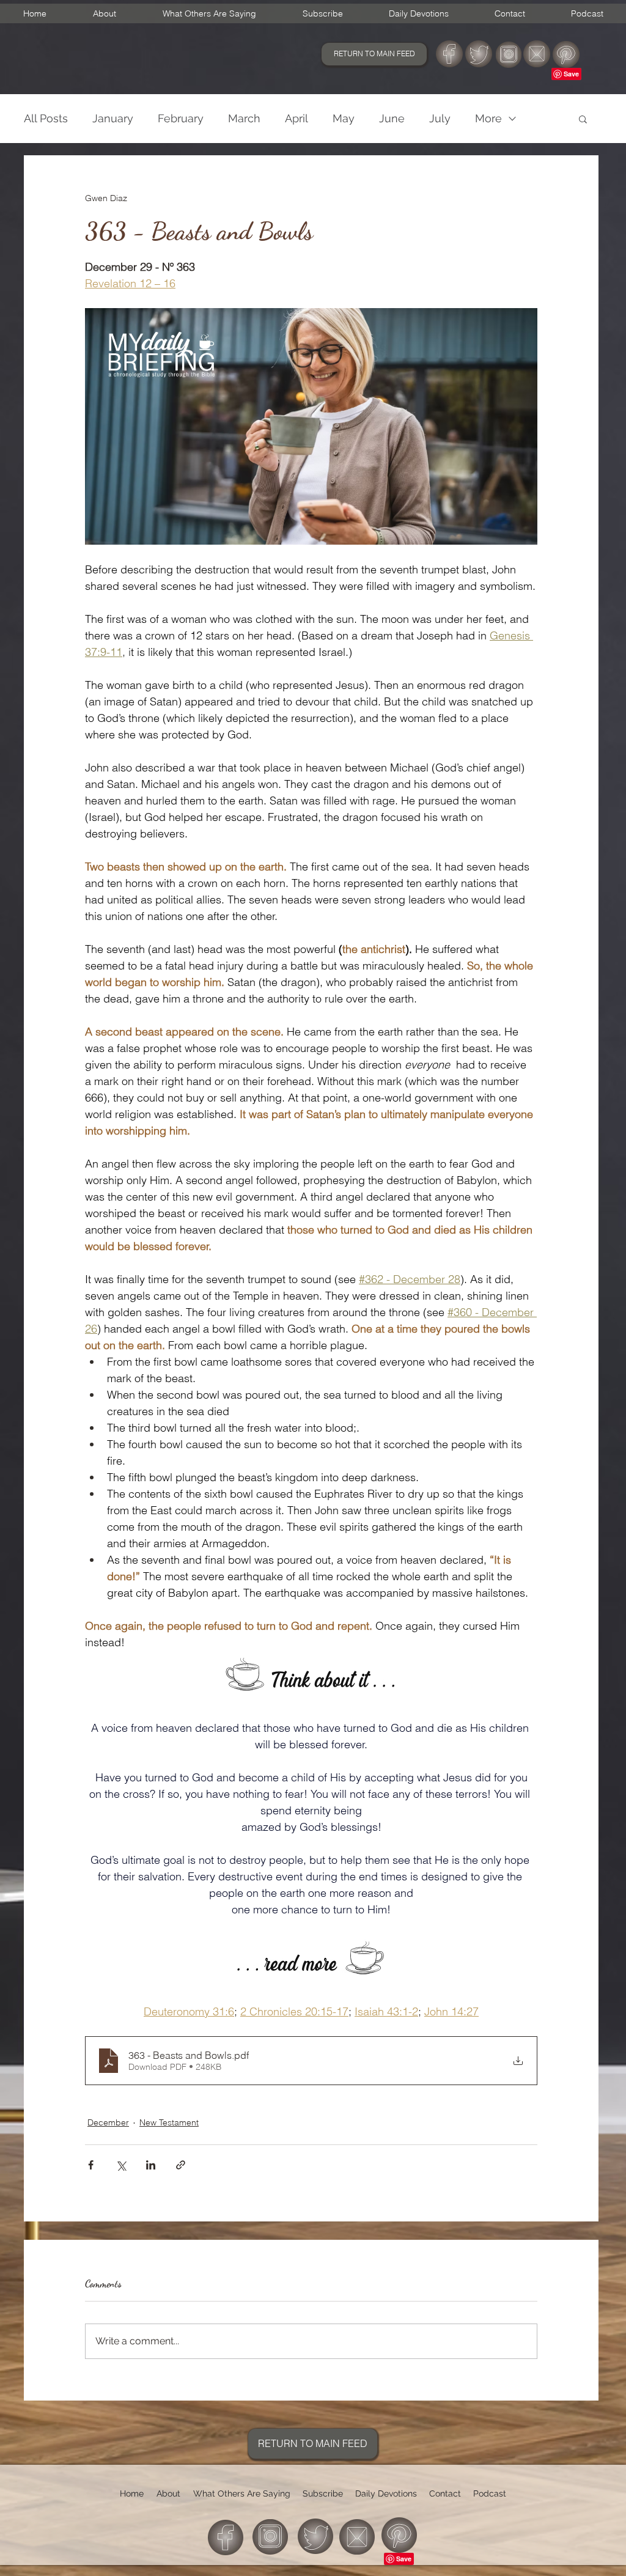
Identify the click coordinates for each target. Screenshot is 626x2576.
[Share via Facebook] (91, 2165)
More (488, 118)
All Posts (46, 118)
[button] (583, 119)
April (296, 118)
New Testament (169, 2122)
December (108, 2122)
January (113, 118)
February (181, 118)
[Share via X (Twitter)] (121, 2165)
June (392, 118)
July (440, 118)
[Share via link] (181, 2165)
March (244, 118)
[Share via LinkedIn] (151, 2165)
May (344, 118)
